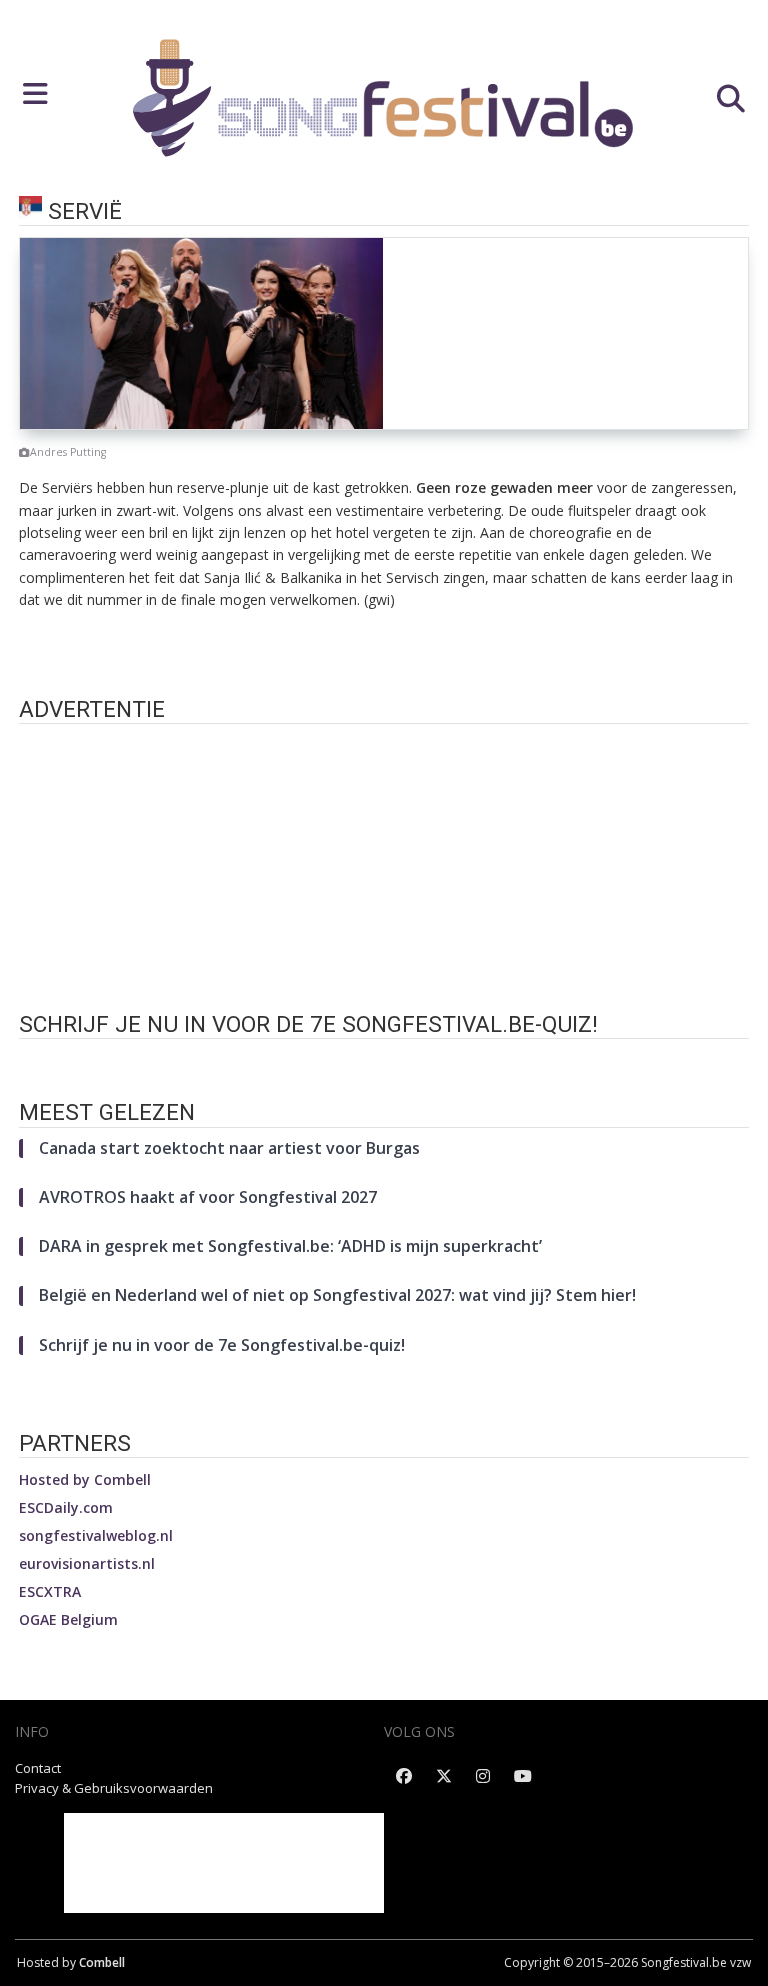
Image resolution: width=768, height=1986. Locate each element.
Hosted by (85, 1479)
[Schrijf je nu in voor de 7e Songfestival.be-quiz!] (384, 1060)
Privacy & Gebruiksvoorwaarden (114, 1788)
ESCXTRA (50, 1591)
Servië (85, 211)
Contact (38, 1768)
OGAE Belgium (68, 1619)
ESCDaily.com (66, 1507)
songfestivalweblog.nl (96, 1535)
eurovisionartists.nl (87, 1563)
